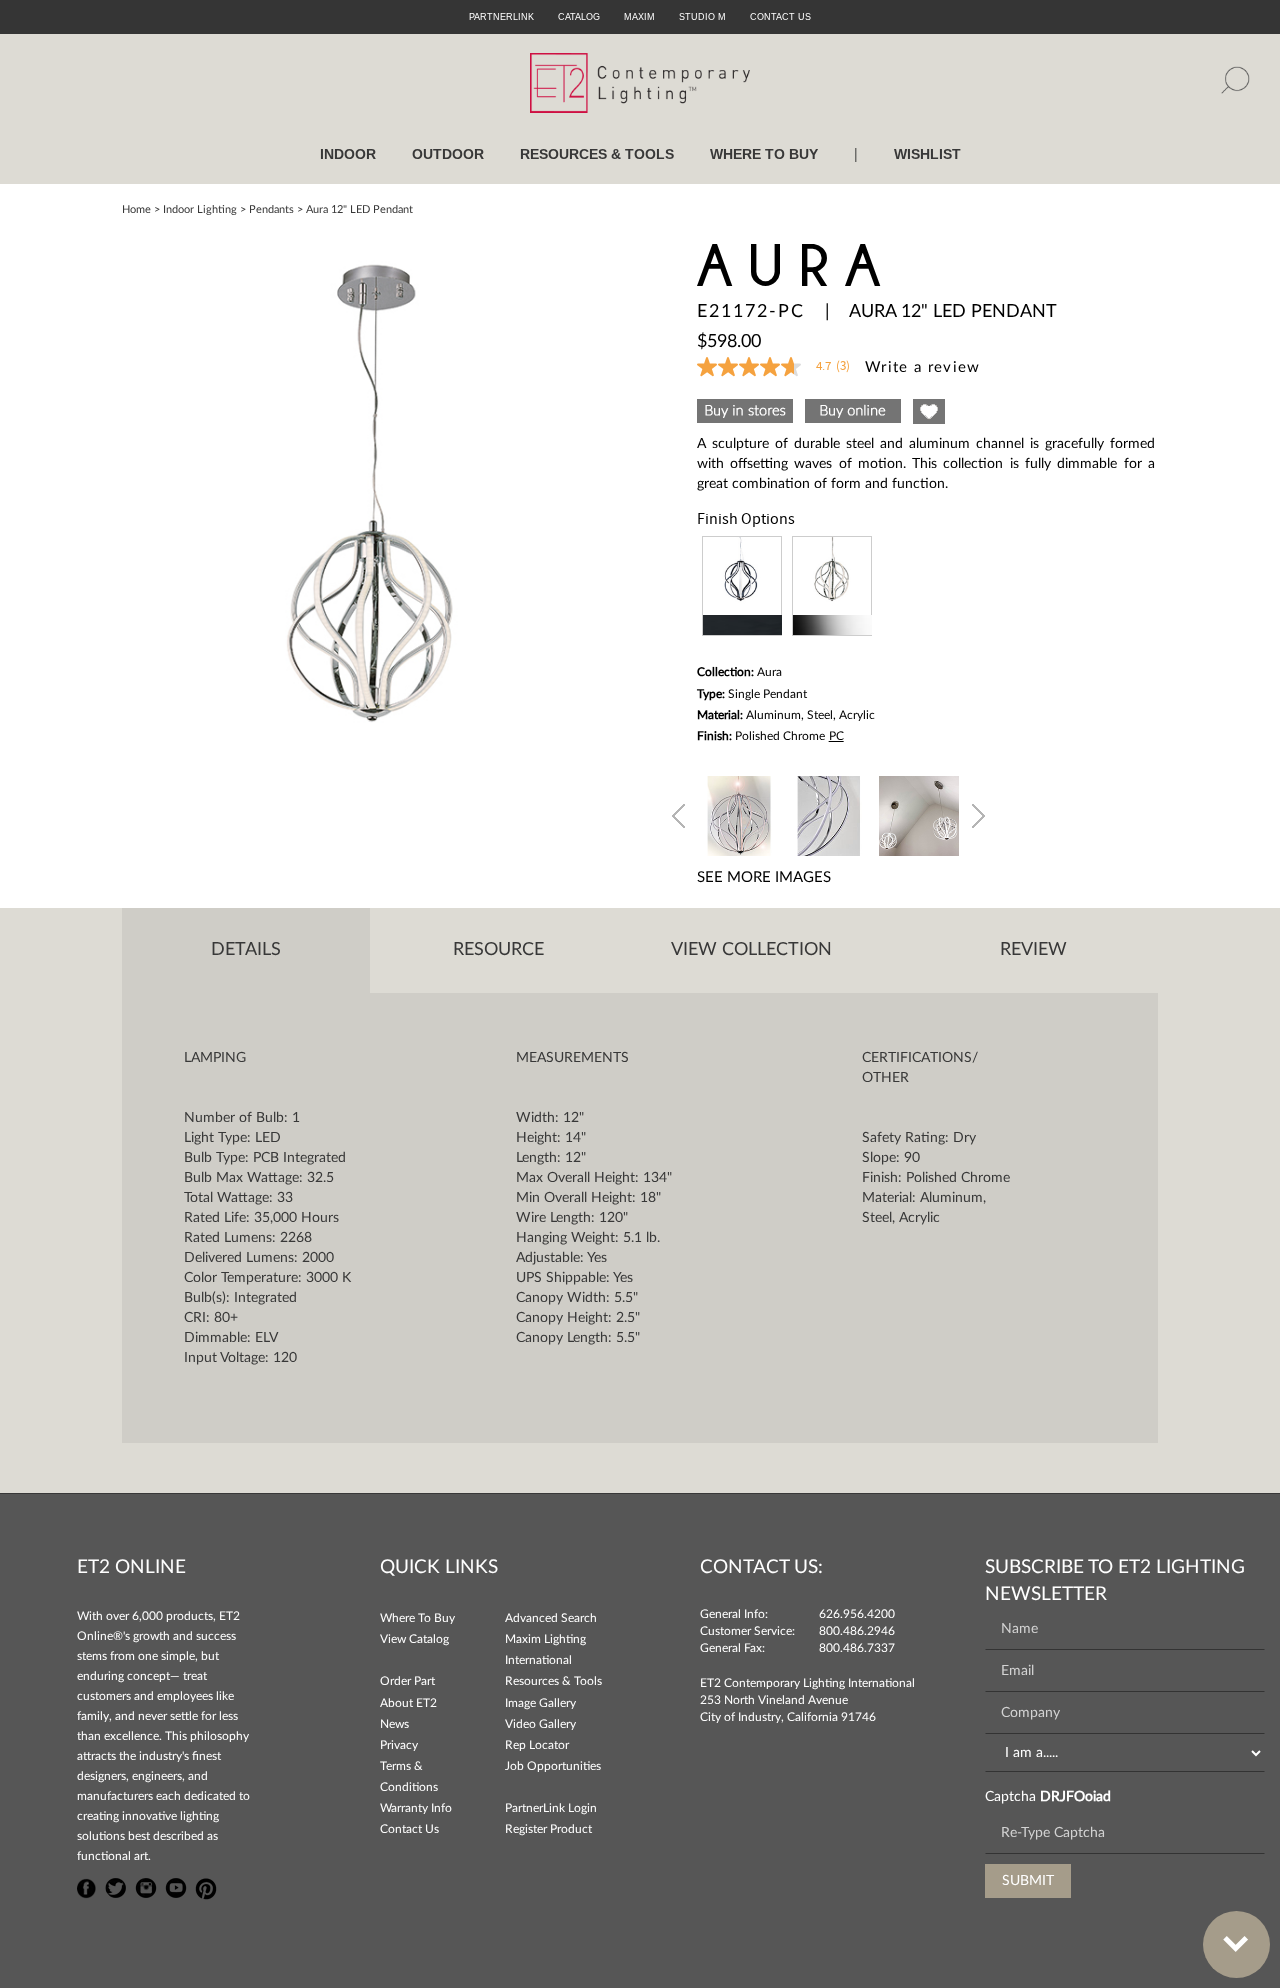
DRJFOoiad (1075, 1797)
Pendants (271, 209)
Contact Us (409, 1829)
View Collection (751, 950)
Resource (498, 950)
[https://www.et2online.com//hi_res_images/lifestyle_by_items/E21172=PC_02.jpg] (919, 813)
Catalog (579, 17)
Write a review (923, 367)
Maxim (639, 17)
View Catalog (414, 1639)
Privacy (399, 1745)
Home (136, 209)
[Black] (742, 586)
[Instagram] (146, 1886)
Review (1033, 950)
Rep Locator (537, 1745)
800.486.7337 (857, 1648)
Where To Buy (417, 1618)
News (394, 1724)
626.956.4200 (857, 1614)
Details (246, 950)
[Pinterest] (206, 1886)
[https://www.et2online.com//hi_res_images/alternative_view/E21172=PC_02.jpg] (829, 813)
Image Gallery (540, 1703)
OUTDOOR (448, 154)
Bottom (1236, 1944)
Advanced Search (551, 1618)
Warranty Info (416, 1808)
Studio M (702, 17)
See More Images (764, 877)
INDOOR (348, 154)
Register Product (548, 1829)
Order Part (407, 1681)
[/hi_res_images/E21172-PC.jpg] (372, 493)
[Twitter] (116, 1886)
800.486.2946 (857, 1631)
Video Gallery (540, 1724)
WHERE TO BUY (764, 154)
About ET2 (408, 1703)
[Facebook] (87, 1886)
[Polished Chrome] (832, 586)
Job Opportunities (553, 1766)
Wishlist (927, 154)
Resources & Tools (553, 1681)
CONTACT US (780, 17)
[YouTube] (176, 1886)
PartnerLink (501, 17)
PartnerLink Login (551, 1808)
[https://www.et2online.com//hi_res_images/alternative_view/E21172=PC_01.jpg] (739, 813)
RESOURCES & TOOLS (597, 154)
